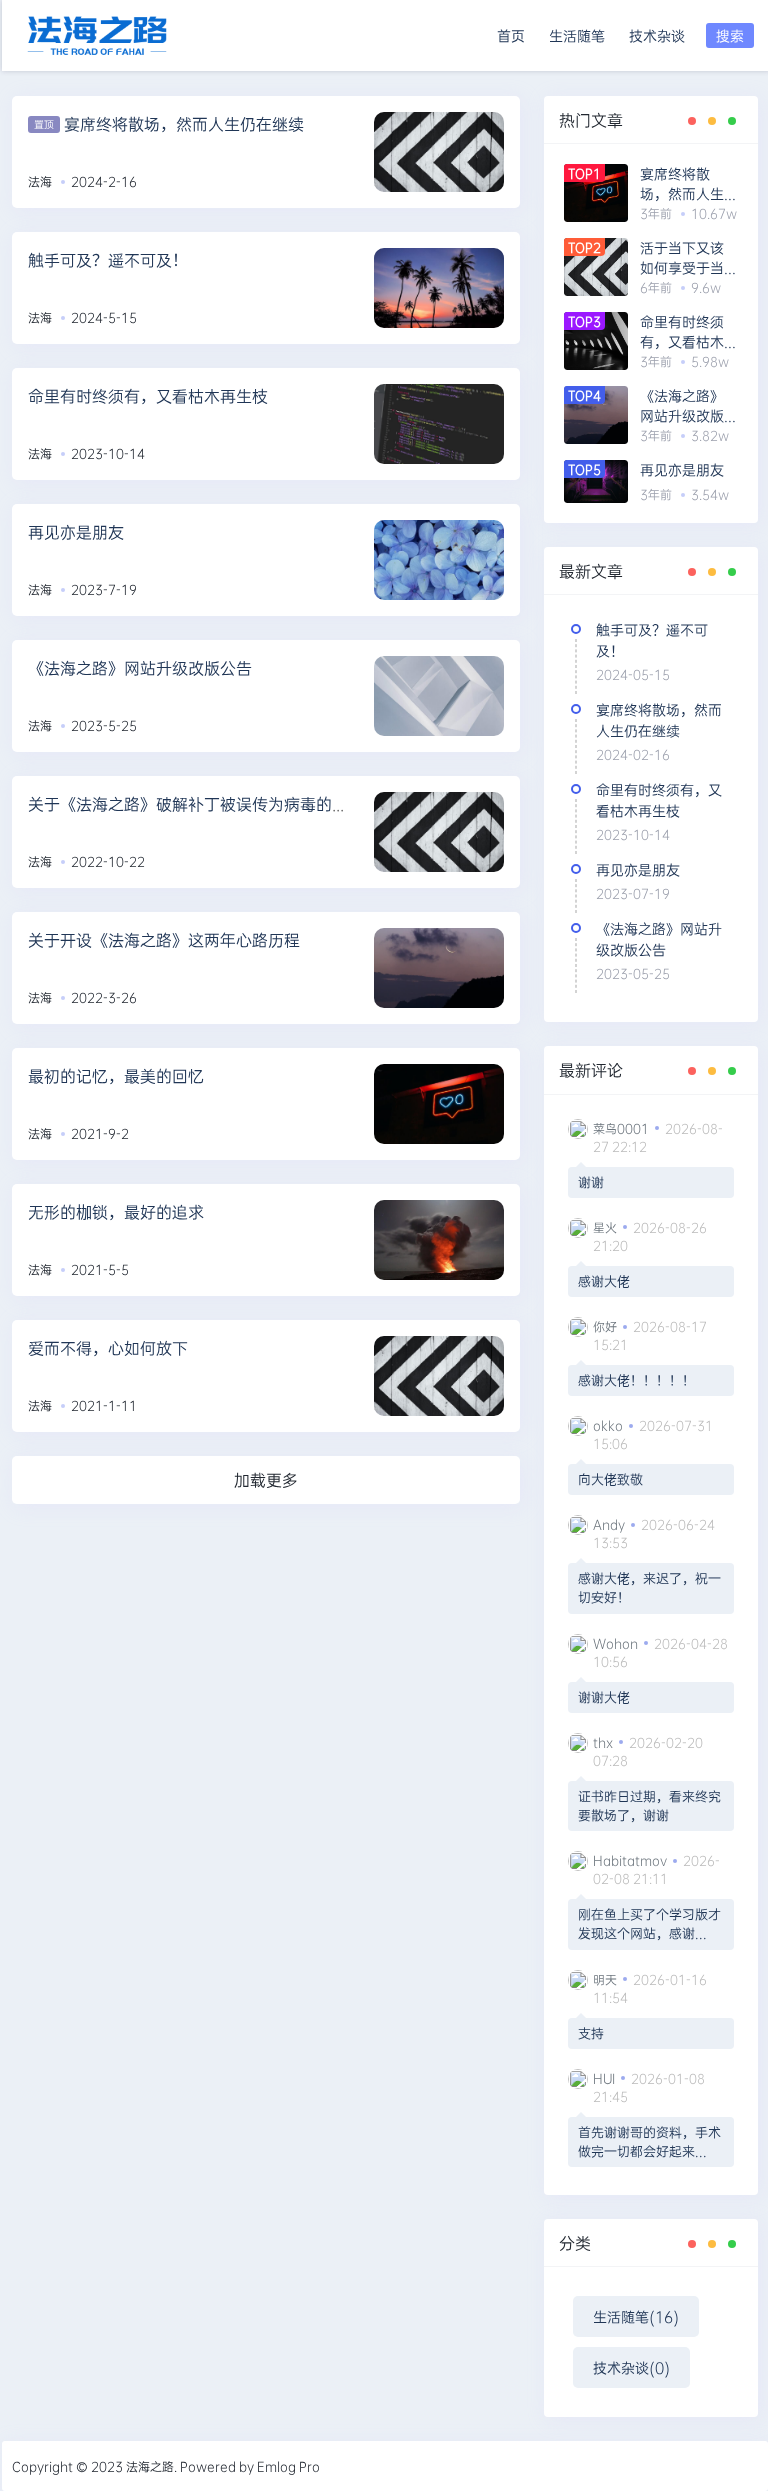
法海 (40, 181)
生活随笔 (577, 35)
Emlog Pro (288, 2466)
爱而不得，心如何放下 (108, 1347)
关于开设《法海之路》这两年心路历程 (164, 939)
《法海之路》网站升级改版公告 (140, 667)
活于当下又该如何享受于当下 (682, 258)
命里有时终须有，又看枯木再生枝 (148, 395)
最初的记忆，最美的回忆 (116, 1075)
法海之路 (150, 2466)
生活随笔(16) (636, 2316)
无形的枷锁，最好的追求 (116, 1211)
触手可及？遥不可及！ (108, 259)
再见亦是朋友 (76, 531)
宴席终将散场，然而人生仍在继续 (184, 123)
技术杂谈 (657, 35)
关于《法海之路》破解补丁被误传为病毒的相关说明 (212, 803)
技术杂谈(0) (631, 2367)
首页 (511, 35)
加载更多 (266, 1479)
